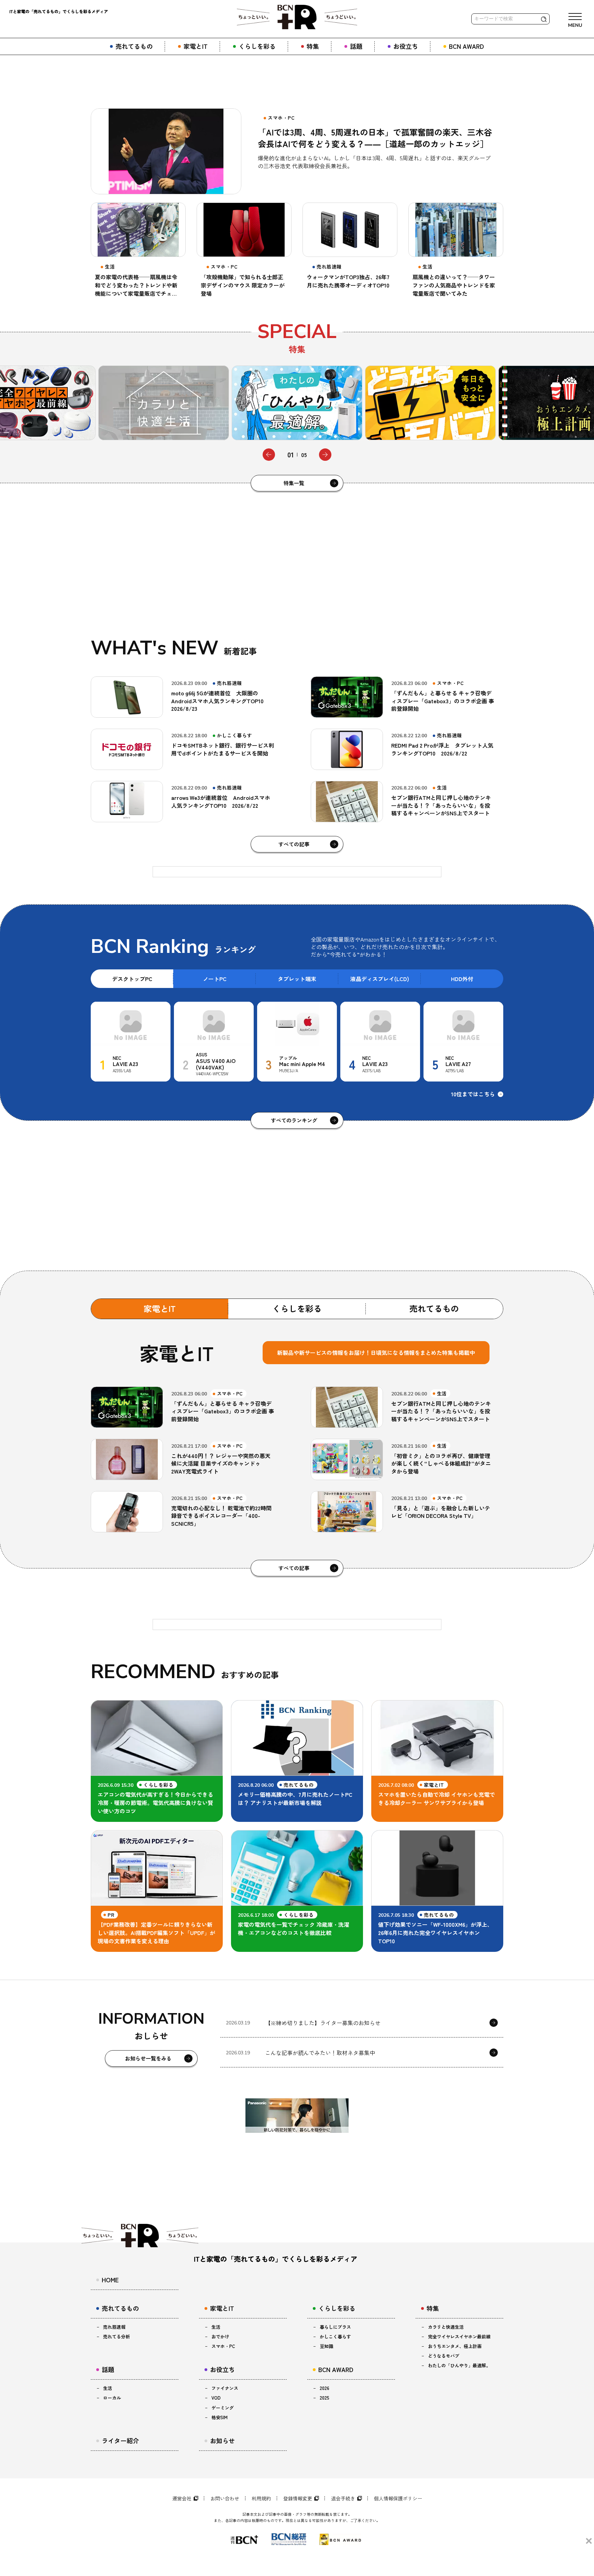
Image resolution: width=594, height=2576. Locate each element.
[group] (164, 403)
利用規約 (261, 2498)
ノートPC (215, 979)
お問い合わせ (225, 2498)
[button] (269, 455)
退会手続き (343, 2498)
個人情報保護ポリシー (398, 2498)
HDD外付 (462, 979)
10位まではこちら (473, 1094)
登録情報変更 (298, 2498)
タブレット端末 (297, 979)
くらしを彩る (297, 1308)
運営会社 (182, 2498)
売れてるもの (434, 1308)
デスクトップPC (132, 979)
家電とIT (160, 1308)
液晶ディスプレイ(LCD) (380, 979)
